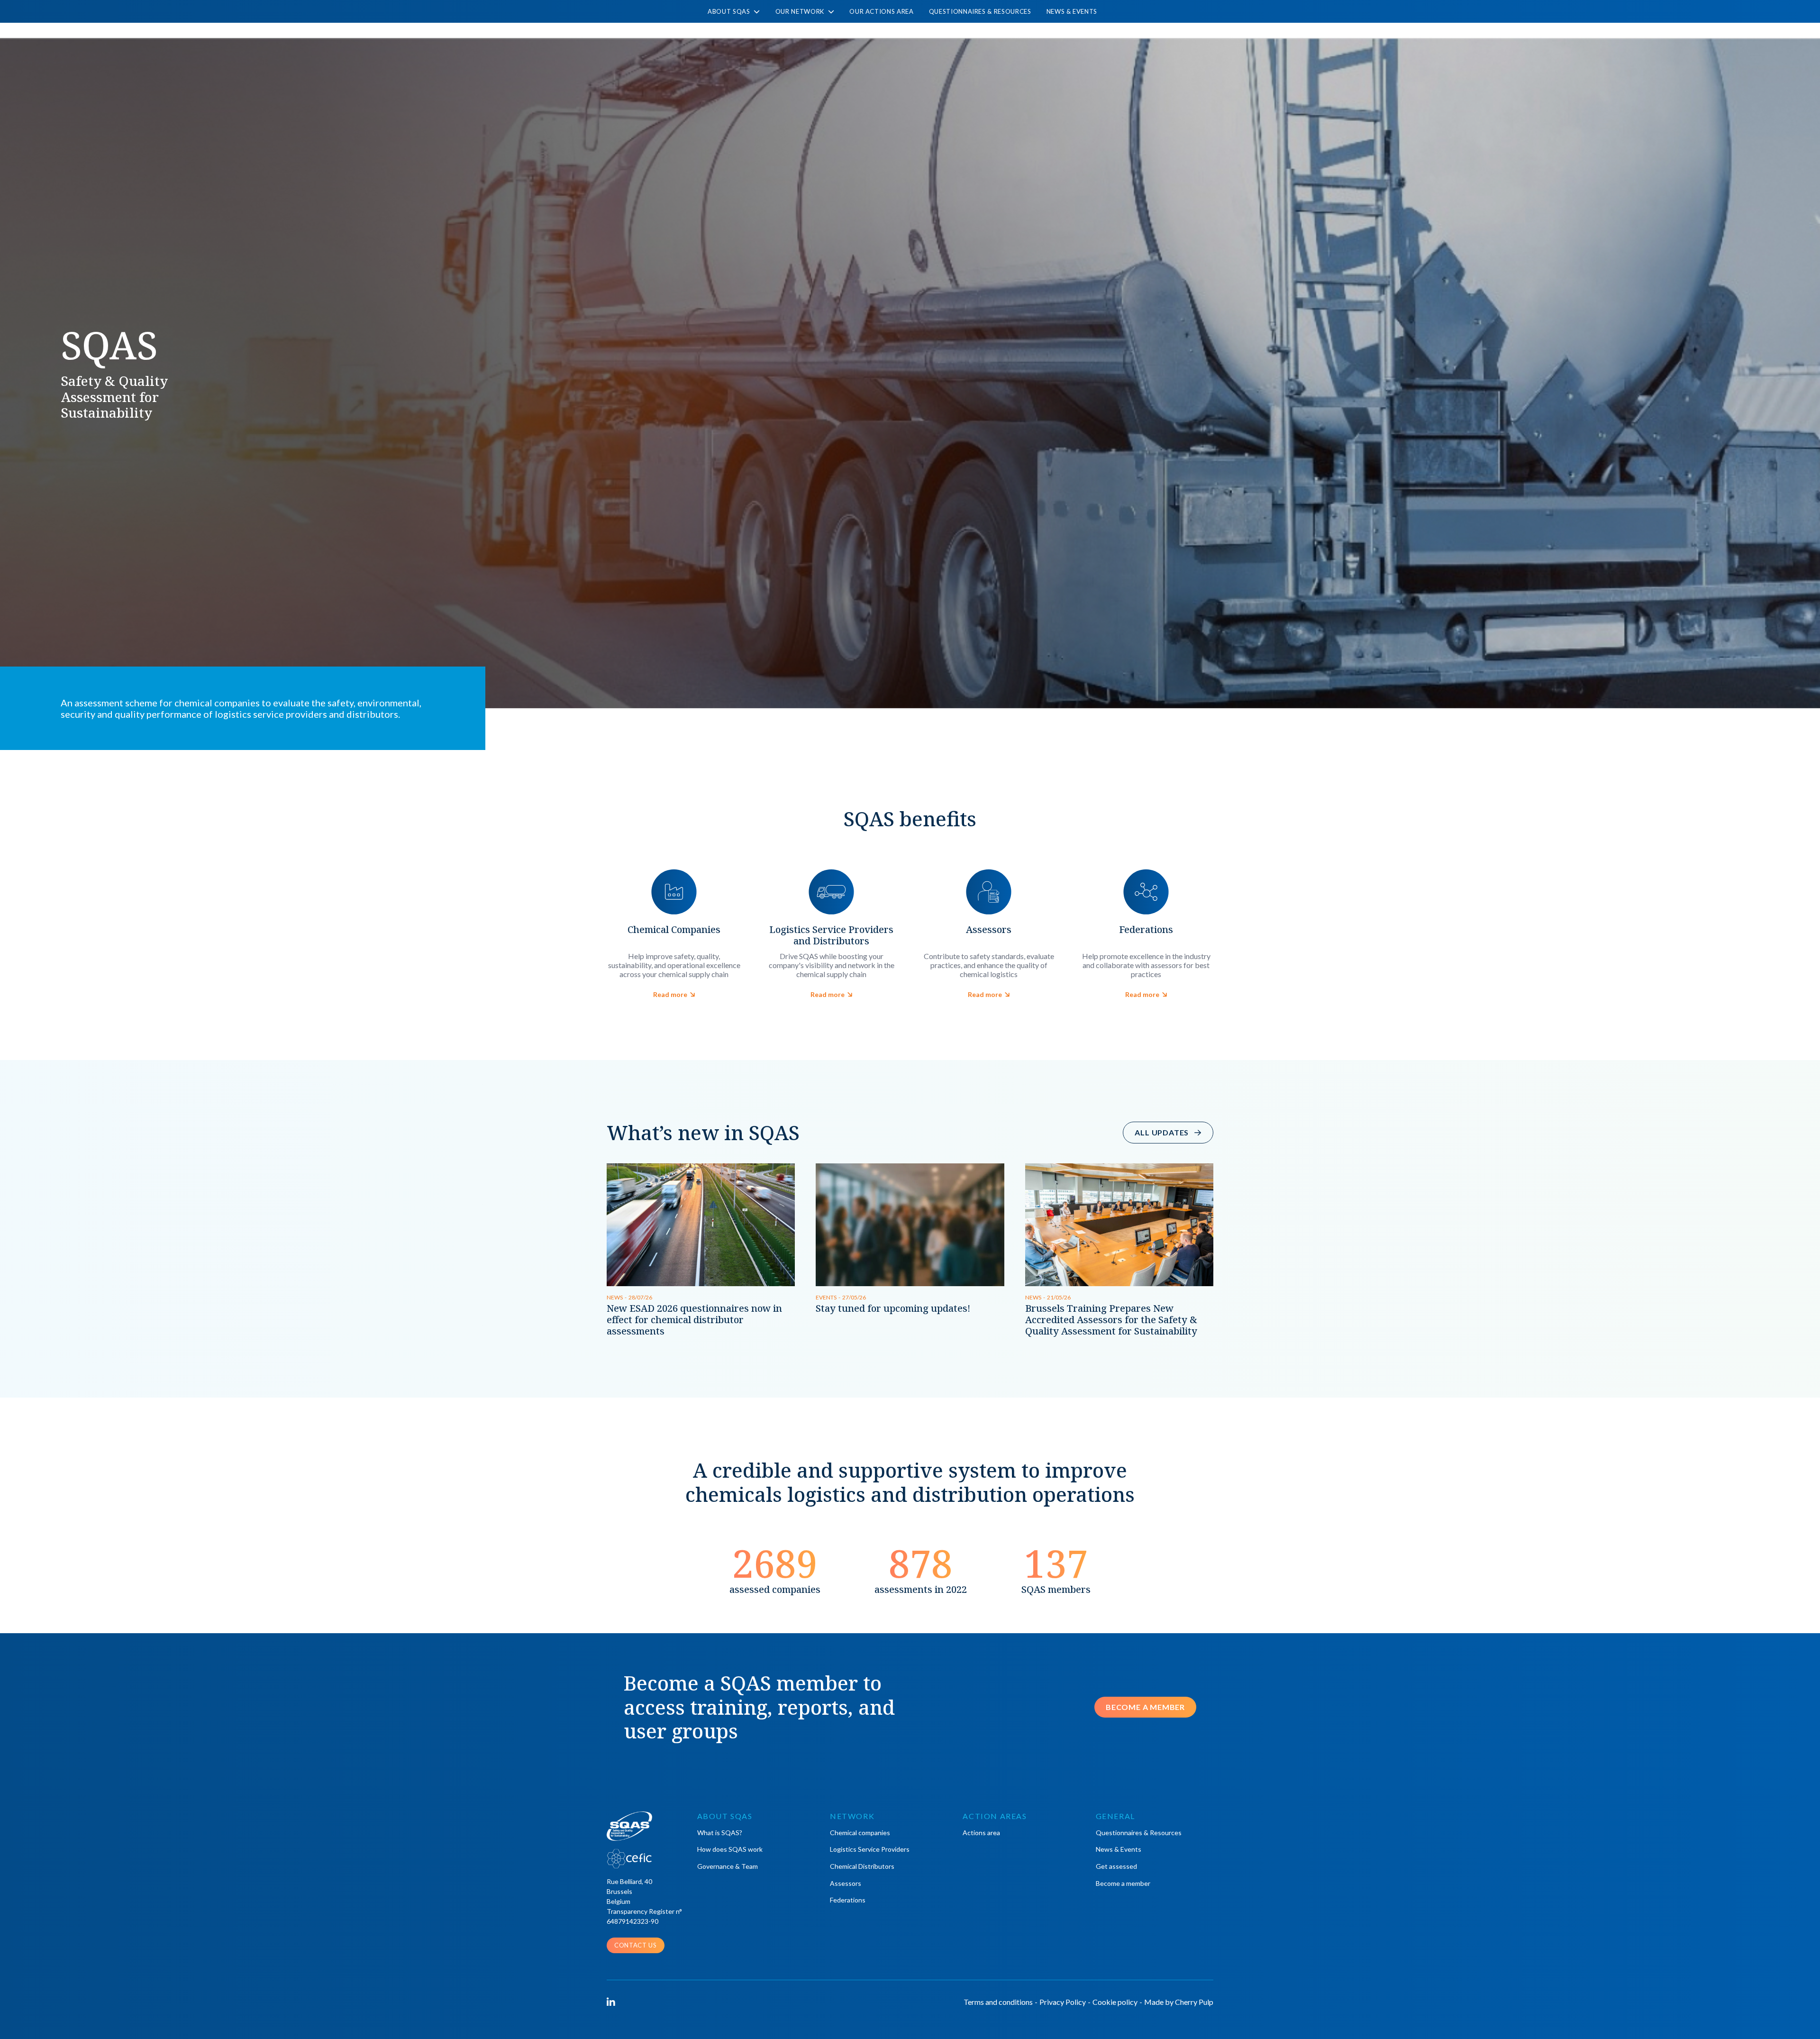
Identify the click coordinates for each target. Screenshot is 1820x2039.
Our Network (801, 12)
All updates (1162, 1132)
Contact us (636, 1945)
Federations (848, 1900)
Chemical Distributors (862, 1866)
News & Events (1072, 11)
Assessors (846, 1883)
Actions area (981, 1833)
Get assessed (1116, 1866)
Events (826, 1297)
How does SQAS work (730, 1849)
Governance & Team (728, 1866)
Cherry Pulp (1194, 2002)
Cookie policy (1115, 2002)
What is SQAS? (720, 1833)
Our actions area (881, 11)
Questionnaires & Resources (980, 11)
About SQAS (730, 12)
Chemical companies (860, 1833)
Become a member (1145, 1707)
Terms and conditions (998, 2002)
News (615, 1297)
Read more (671, 994)
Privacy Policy (1063, 2002)
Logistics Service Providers (870, 1849)
